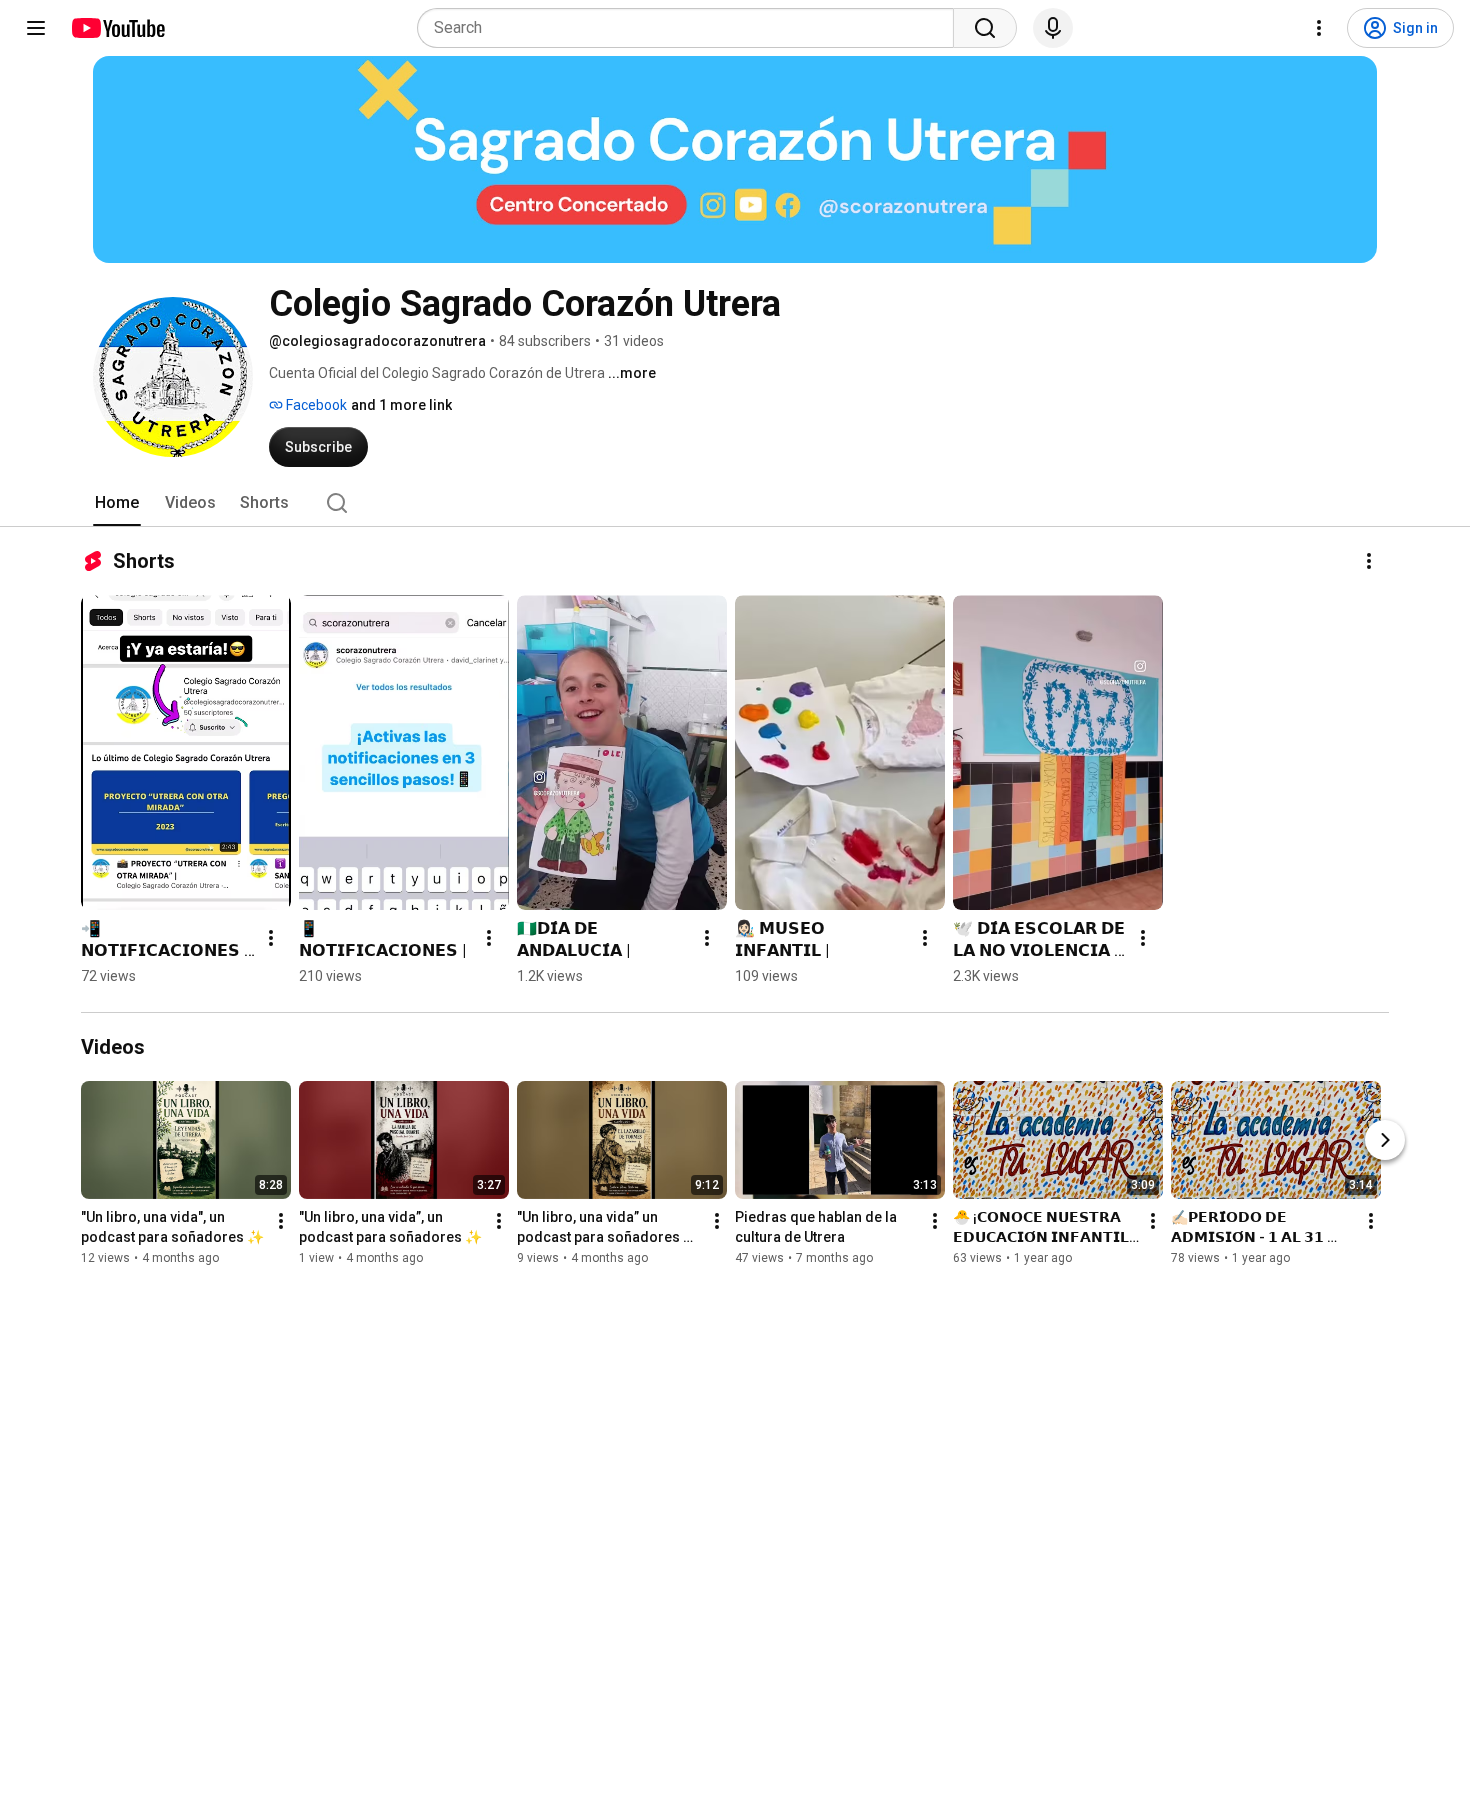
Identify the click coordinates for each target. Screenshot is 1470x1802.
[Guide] (36, 28)
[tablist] (735, 503)
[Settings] (1319, 28)
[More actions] (1369, 561)
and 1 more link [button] (401, 405)
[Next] (1385, 1140)
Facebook (315, 405)
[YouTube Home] (117, 28)
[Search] (985, 28)
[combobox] (691, 28)
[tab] (117, 503)
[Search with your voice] (1053, 28)
